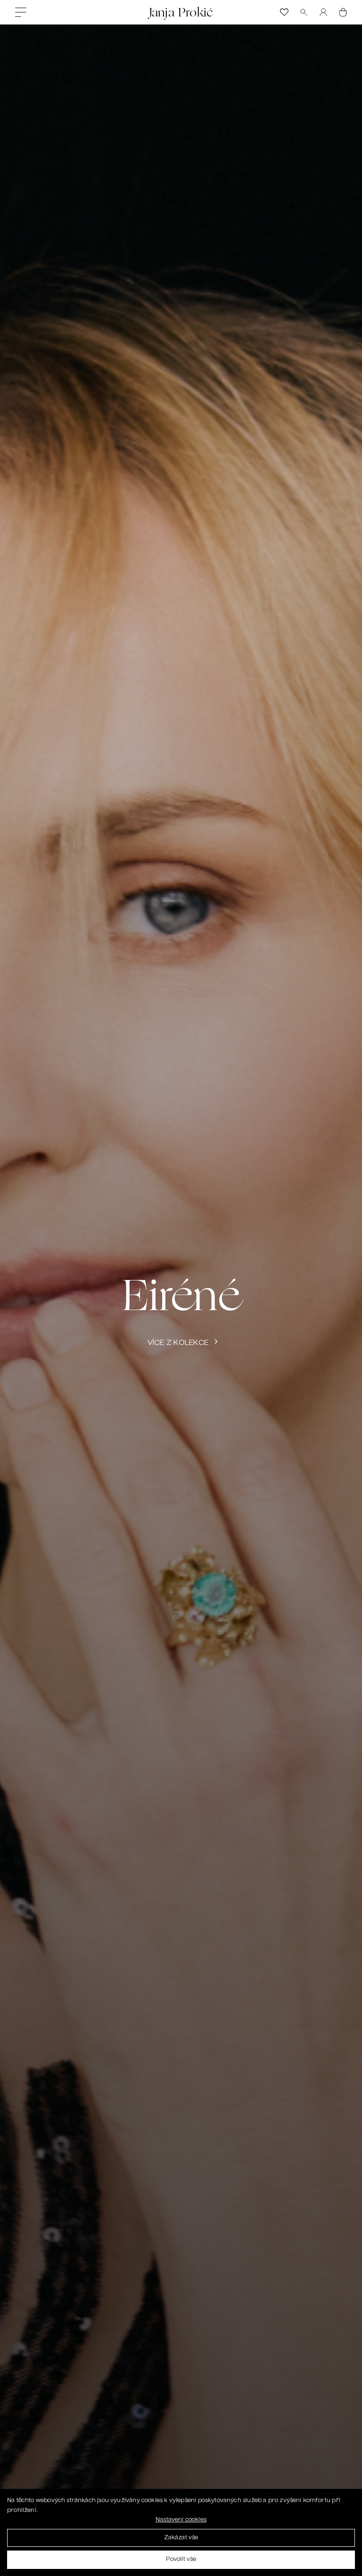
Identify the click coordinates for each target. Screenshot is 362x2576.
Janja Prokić (181, 12)
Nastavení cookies (181, 2520)
